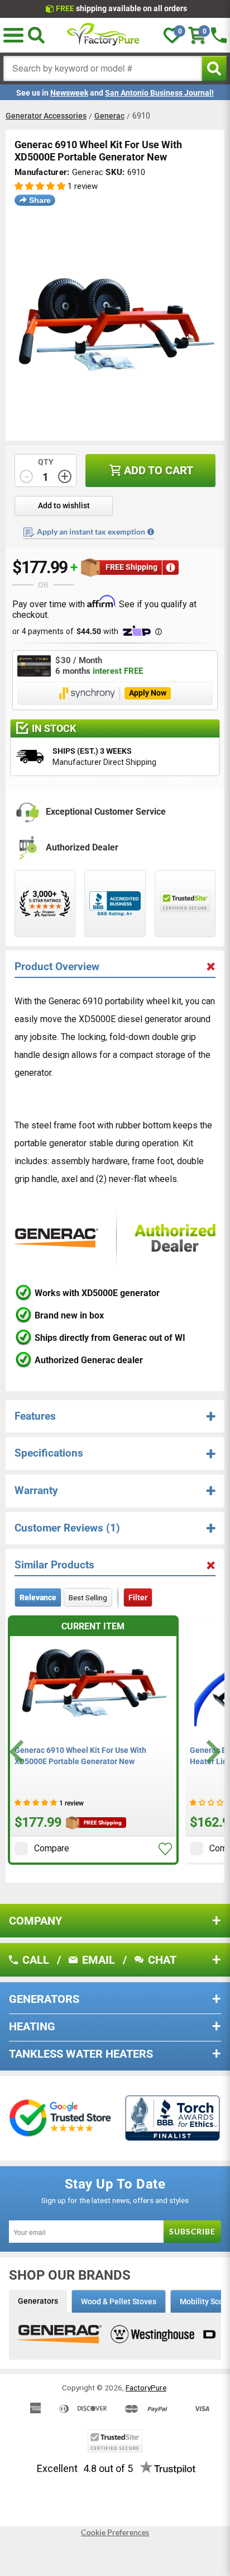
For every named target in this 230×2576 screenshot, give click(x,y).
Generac (109, 116)
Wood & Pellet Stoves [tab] (119, 2301)
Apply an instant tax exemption (91, 531)
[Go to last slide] (18, 1752)
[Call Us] (219, 35)
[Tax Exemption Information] (151, 532)
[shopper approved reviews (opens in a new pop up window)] (45, 904)
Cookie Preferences (115, 2532)
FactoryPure (146, 2388)
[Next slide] (212, 1752)
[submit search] (214, 68)
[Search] (36, 35)
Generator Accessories (46, 116)
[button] (40, 186)
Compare (52, 1848)
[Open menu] (13, 35)
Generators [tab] (38, 2301)
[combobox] (103, 68)
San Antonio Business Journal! (159, 93)
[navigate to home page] (103, 35)
